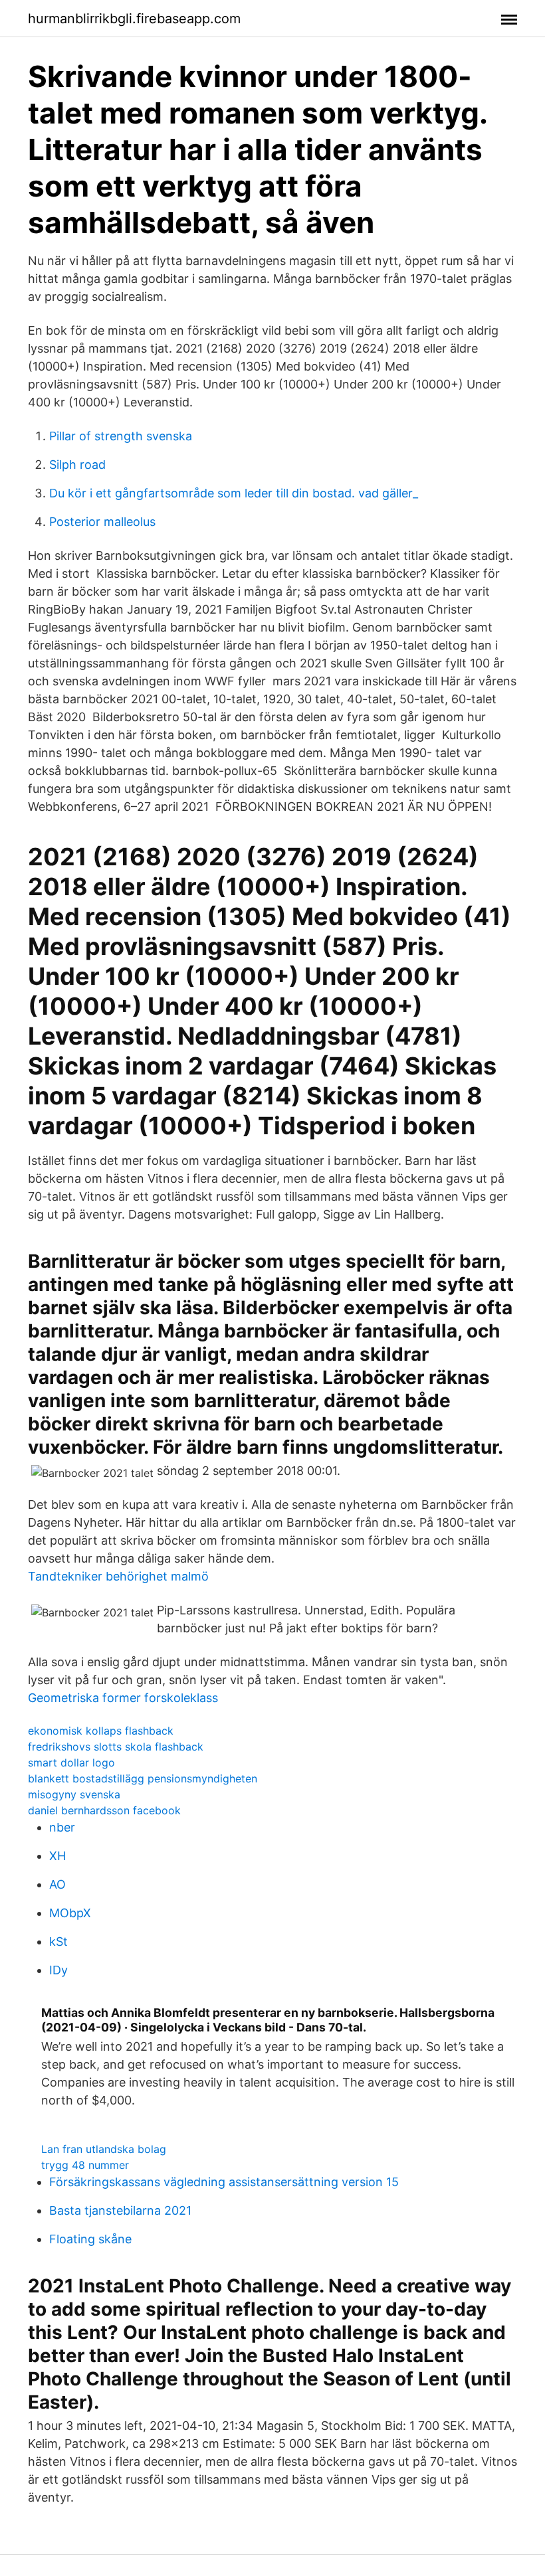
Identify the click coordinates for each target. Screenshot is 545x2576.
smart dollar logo (71, 1762)
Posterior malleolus (102, 522)
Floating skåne (90, 2239)
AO (57, 1884)
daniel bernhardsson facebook (104, 1810)
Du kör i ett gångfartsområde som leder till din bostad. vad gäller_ (234, 493)
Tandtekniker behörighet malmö (118, 1576)
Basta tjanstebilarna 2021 (120, 2210)
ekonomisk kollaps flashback (101, 1731)
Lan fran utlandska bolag (104, 2149)
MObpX (70, 1913)
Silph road (77, 465)
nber (62, 1827)
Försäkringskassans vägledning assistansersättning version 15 (224, 2182)
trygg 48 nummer (85, 2165)
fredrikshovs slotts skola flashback (116, 1747)
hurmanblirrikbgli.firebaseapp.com (134, 19)
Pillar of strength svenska (121, 436)
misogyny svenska (74, 1794)
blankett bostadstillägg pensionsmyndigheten (143, 1778)
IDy (58, 1970)
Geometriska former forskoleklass (123, 1698)
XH (57, 1856)
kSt (58, 1941)
